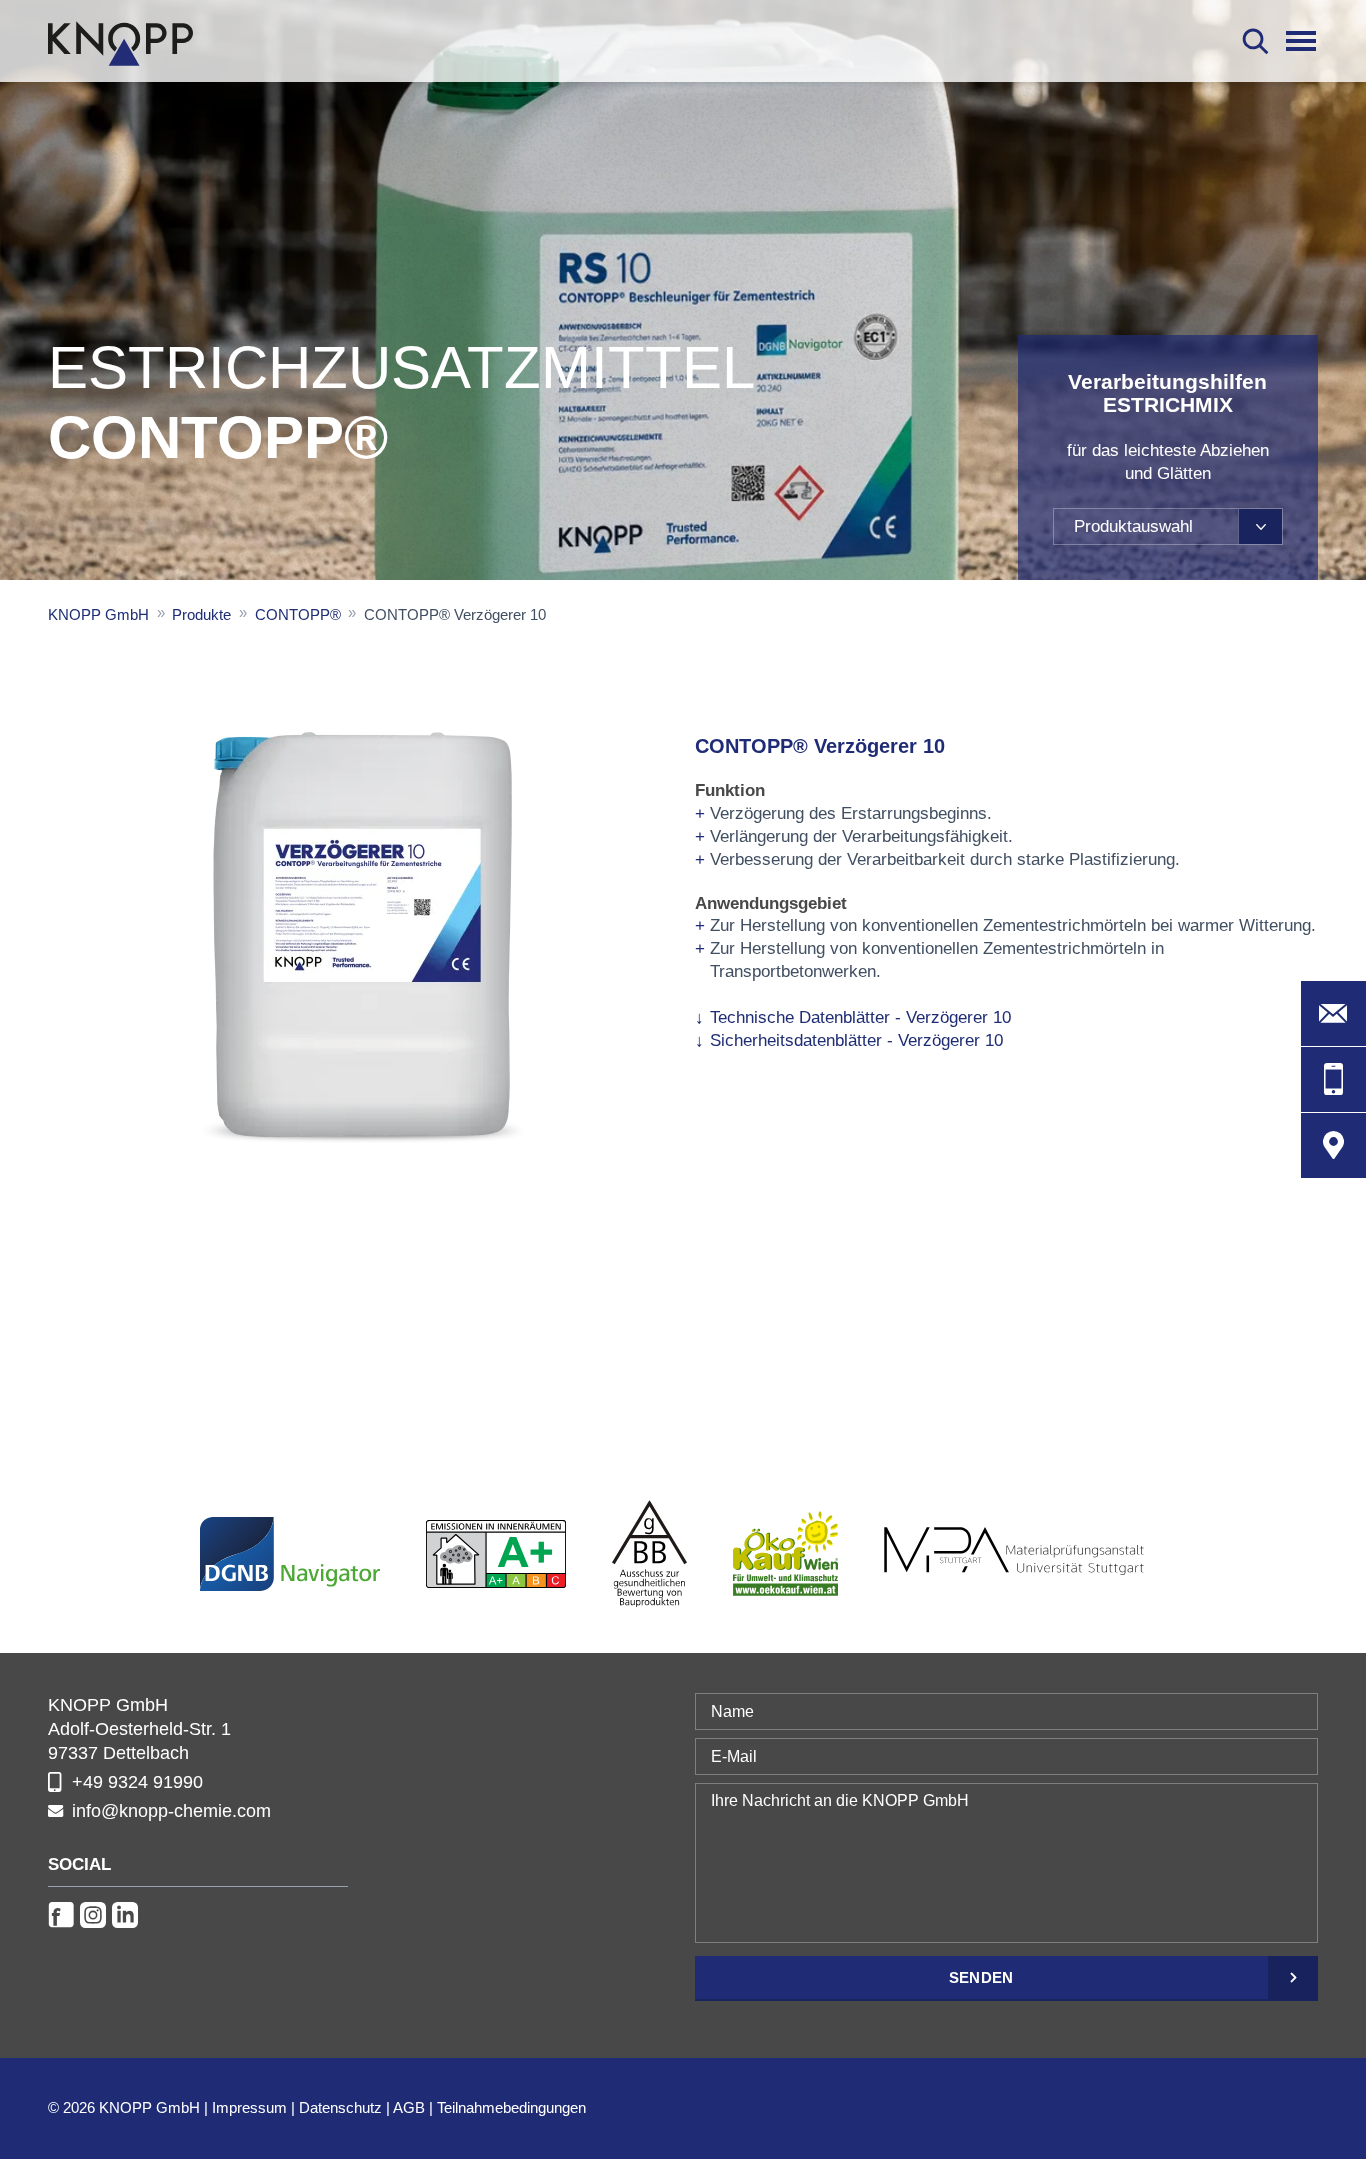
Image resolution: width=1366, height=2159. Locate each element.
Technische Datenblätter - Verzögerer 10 (860, 1017)
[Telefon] (1333, 1079)
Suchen (1255, 41)
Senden (981, 1977)
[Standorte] (1333, 1145)
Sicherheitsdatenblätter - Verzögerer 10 (856, 1040)
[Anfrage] (1333, 1013)
